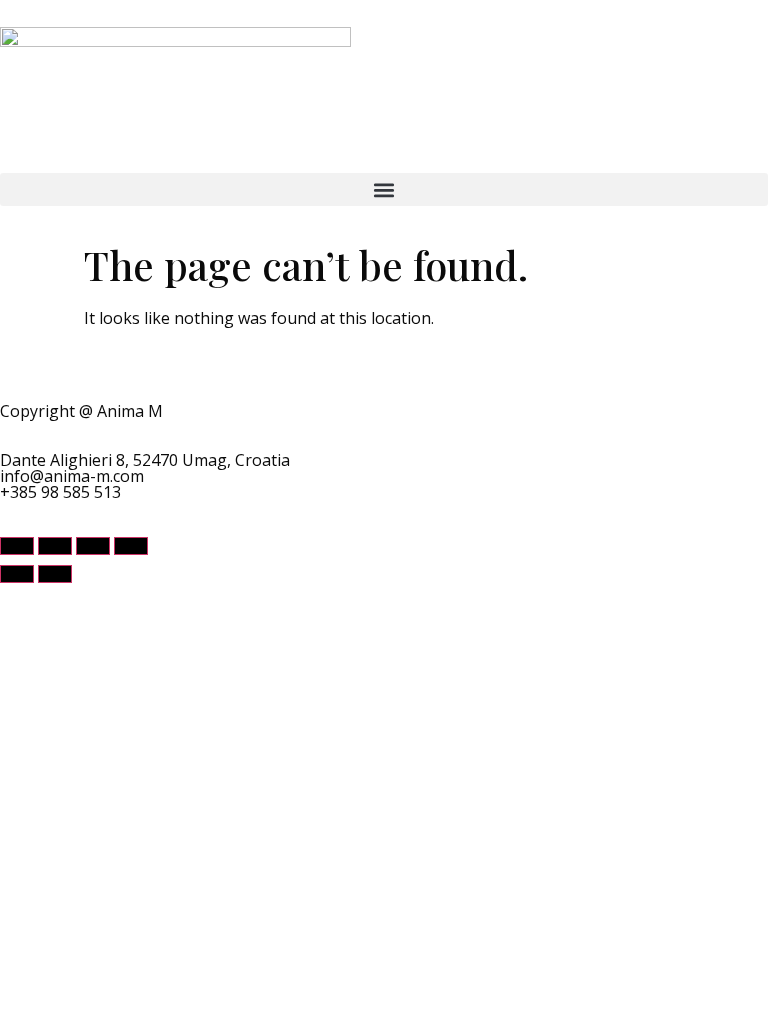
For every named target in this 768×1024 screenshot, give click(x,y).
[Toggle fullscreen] (55, 546)
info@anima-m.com (72, 476)
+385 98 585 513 (60, 492)
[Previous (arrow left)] (17, 574)
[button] (384, 189)
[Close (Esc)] (131, 546)
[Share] (93, 546)
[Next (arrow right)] (55, 574)
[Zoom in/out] (17, 546)
